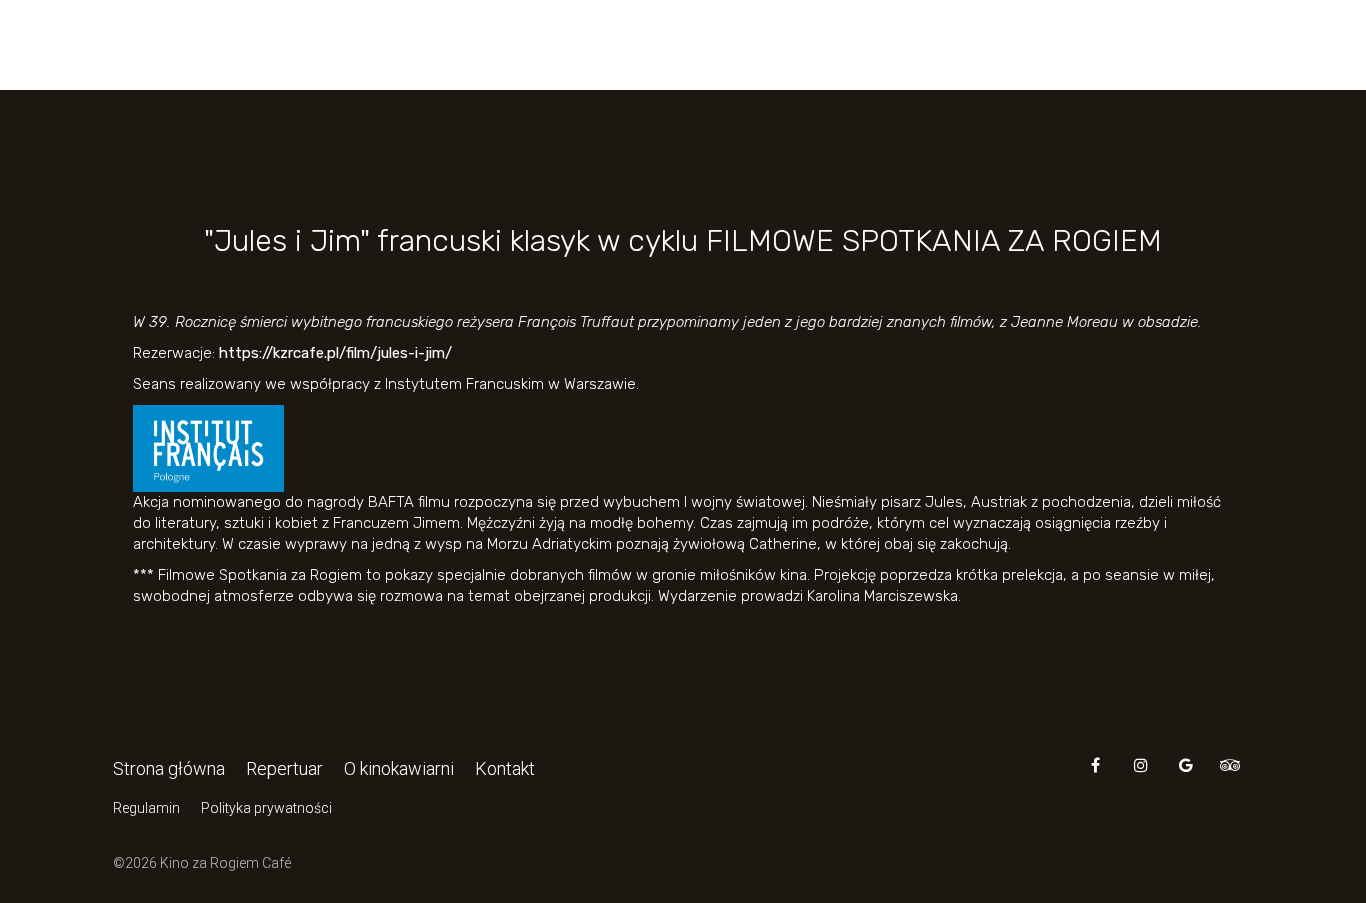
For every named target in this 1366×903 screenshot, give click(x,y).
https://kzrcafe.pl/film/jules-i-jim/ (335, 353)
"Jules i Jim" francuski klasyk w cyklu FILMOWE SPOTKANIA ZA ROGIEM (683, 241)
